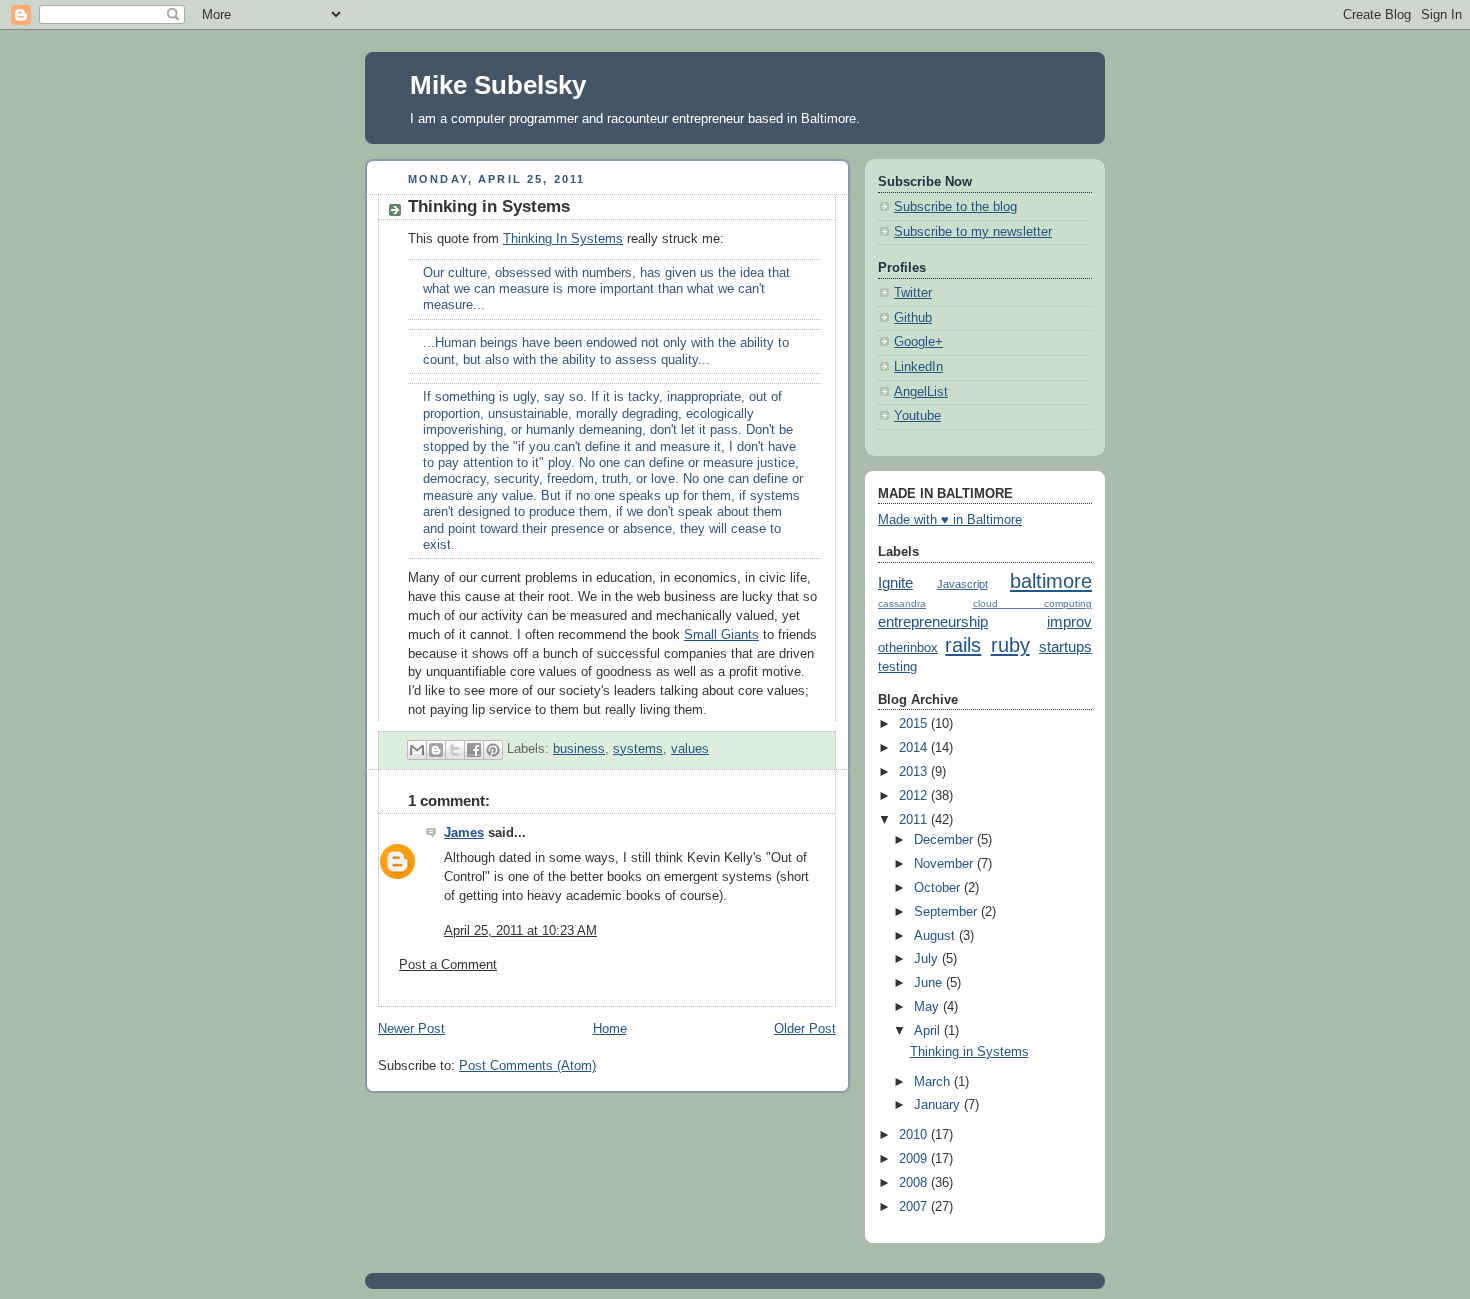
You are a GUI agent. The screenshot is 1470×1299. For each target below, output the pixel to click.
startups (1065, 646)
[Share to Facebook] (474, 750)
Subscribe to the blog (955, 207)
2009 (915, 1159)
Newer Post (411, 1029)
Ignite (895, 582)
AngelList (921, 392)
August (936, 936)
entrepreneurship (933, 621)
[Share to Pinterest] (493, 750)
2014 (915, 748)
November (945, 864)
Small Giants (721, 635)
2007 (915, 1207)
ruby (1010, 645)
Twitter (913, 293)
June (930, 983)
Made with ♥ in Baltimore (950, 520)
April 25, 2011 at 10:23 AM (520, 931)
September (947, 912)
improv (1069, 621)
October (939, 888)
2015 (915, 724)
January (939, 1105)
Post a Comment (448, 965)
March (934, 1082)
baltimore (1051, 581)
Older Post (805, 1029)
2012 (915, 796)
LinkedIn (918, 367)
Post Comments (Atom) (527, 1066)
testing (897, 667)
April (929, 1031)
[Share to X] (455, 750)
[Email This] (417, 750)
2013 (915, 772)
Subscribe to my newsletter (973, 232)
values (690, 749)
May (928, 1007)
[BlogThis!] (436, 750)
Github (913, 318)
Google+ (918, 342)
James (464, 833)
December (945, 840)
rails (963, 645)
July (928, 959)
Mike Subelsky (498, 85)
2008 (915, 1183)
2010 (915, 1135)
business (579, 749)
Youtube (917, 416)
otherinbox (908, 648)
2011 (915, 820)
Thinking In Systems (563, 239)
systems (638, 749)
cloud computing (1033, 603)
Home (610, 1029)
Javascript (962, 584)
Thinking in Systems (969, 1052)
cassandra (902, 603)
